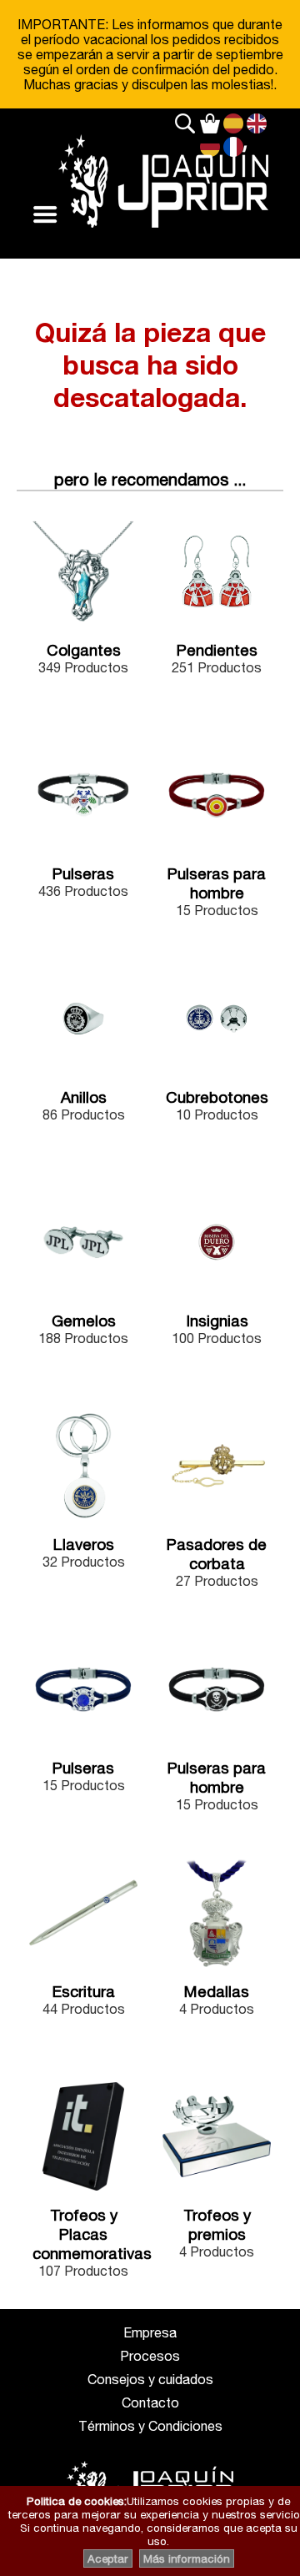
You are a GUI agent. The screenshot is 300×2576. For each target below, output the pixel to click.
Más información (187, 2558)
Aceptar (108, 2558)
